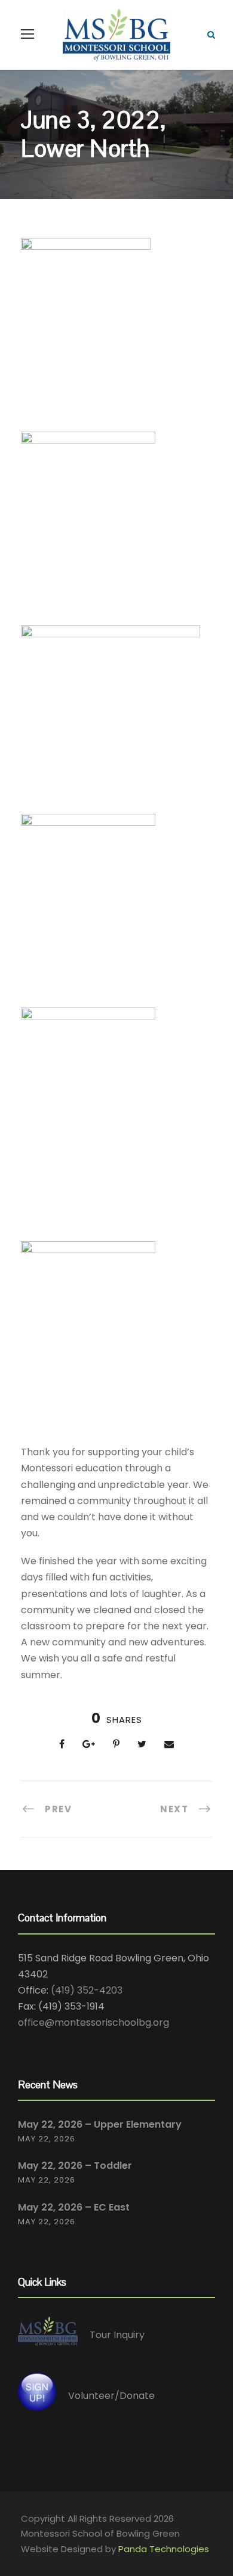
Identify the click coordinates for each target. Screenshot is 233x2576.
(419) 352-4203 (87, 1990)
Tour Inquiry (117, 2335)
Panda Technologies (164, 2549)
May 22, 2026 (47, 2139)
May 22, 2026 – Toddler (75, 2166)
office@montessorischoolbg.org (93, 2022)
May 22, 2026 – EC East (74, 2207)
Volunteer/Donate (111, 2396)
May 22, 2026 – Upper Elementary (100, 2124)
